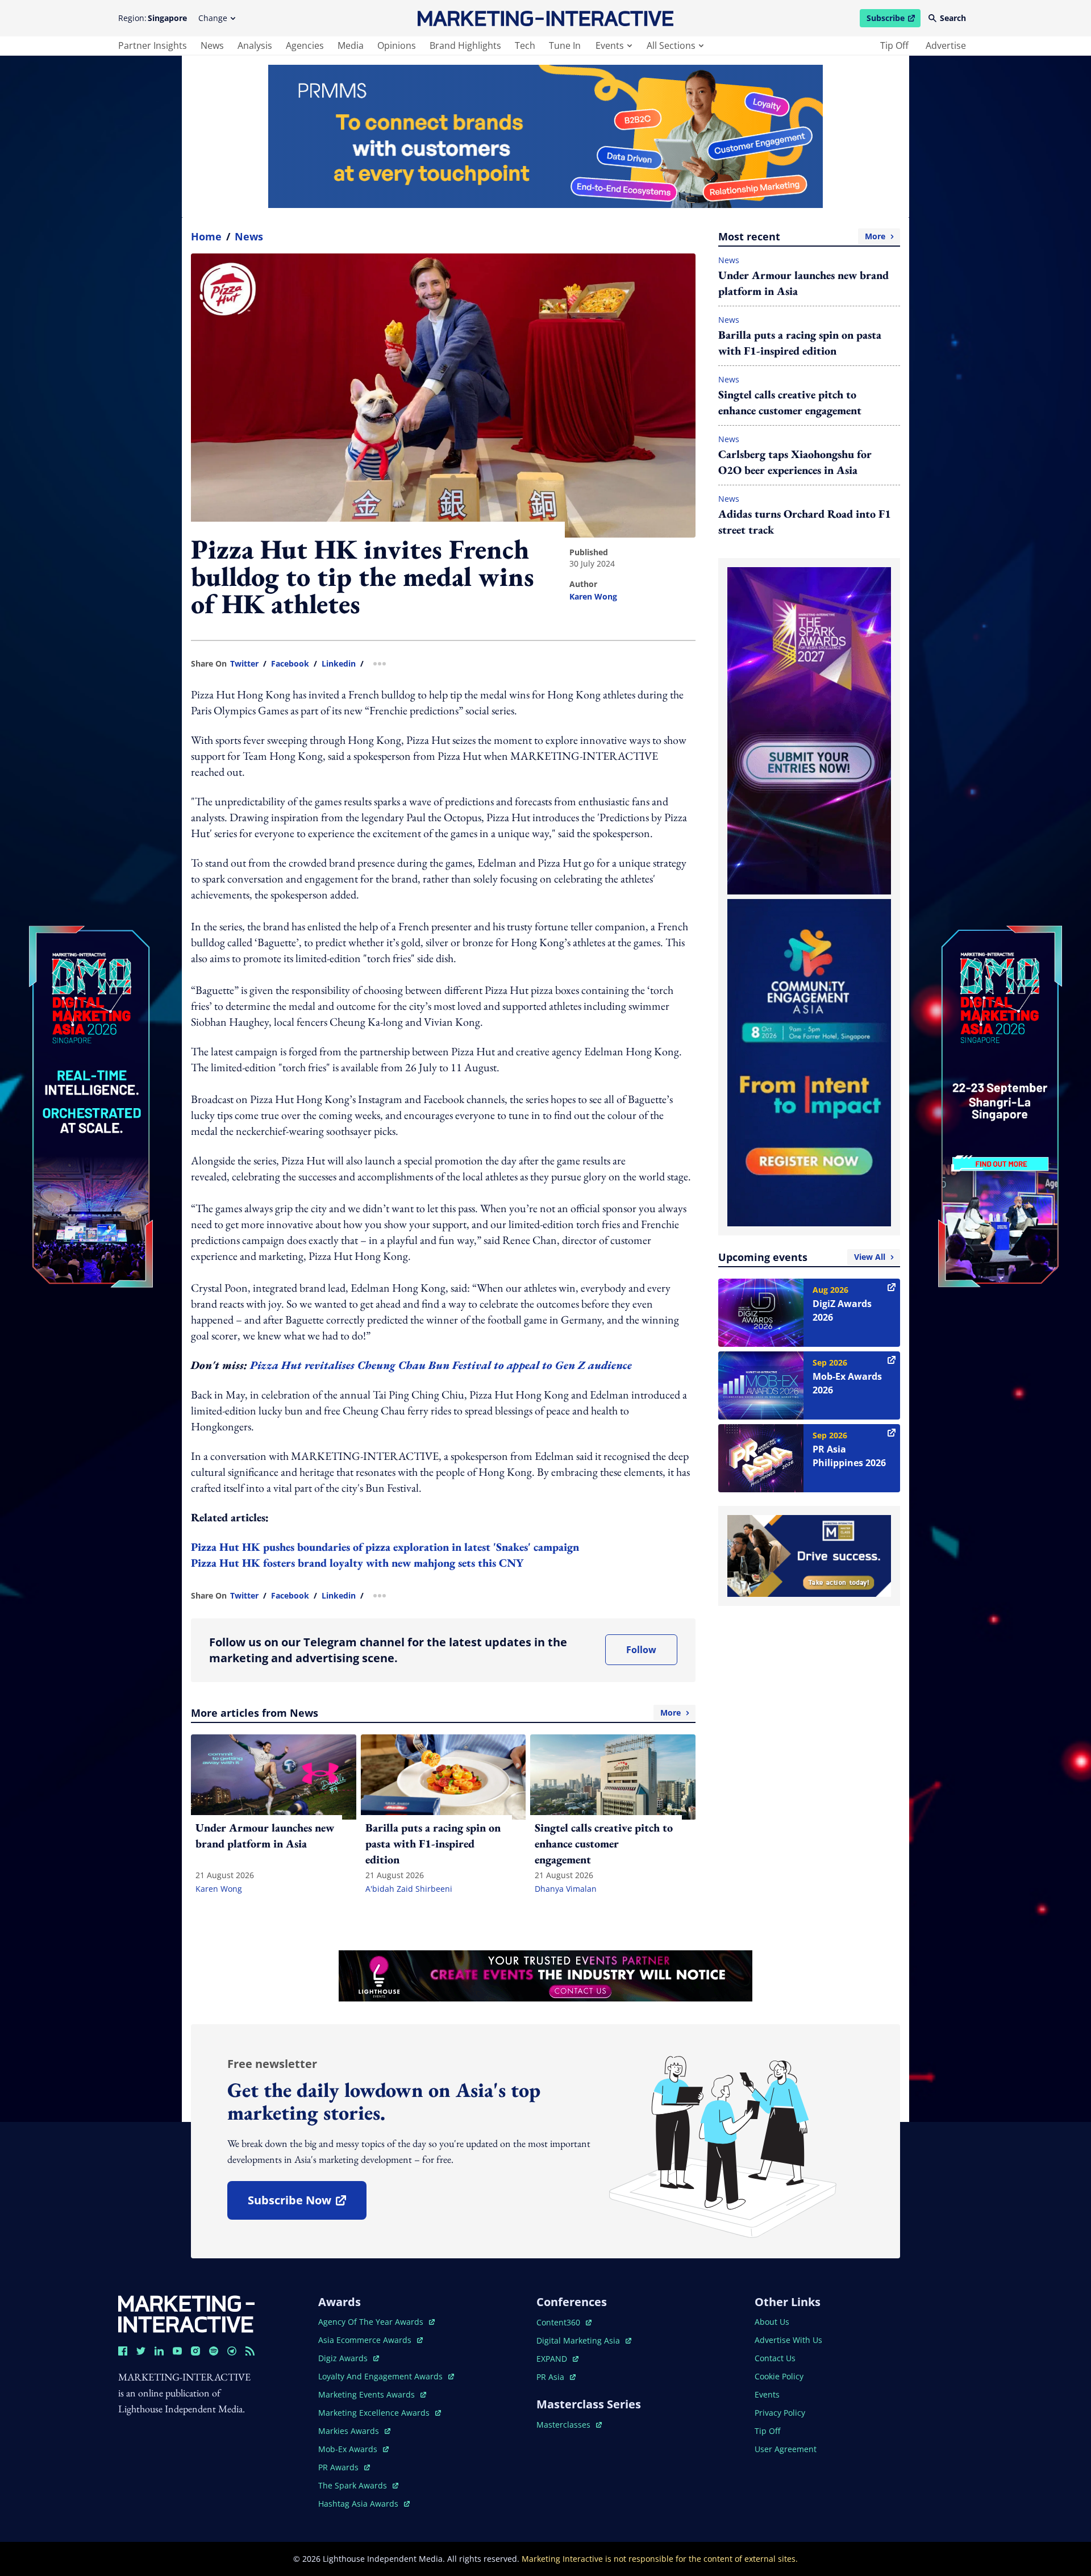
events (610, 45)
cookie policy (779, 2376)
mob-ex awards (353, 2449)
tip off (894, 45)
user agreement (786, 2449)
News (249, 236)
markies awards (354, 2431)
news (212, 45)
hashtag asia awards (359, 2504)
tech (525, 45)
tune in (565, 45)
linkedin (339, 664)
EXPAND (557, 2359)
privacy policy (780, 2413)
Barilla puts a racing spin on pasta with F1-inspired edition (800, 343)
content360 (564, 2322)
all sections (671, 45)
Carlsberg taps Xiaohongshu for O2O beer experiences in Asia (795, 462)
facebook (290, 664)
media (351, 45)
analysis (255, 45)
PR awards (344, 2467)
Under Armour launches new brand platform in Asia (803, 283)
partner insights (153, 45)
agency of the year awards (372, 2322)
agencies (305, 45)
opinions (397, 45)
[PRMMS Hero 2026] (545, 136)
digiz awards (349, 2358)
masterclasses (569, 2425)
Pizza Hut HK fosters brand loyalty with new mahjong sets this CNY (357, 1563)
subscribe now (307, 2204)
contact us (775, 2358)
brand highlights (465, 45)
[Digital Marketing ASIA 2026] (91, 1031)
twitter (244, 664)
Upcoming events (802, 1257)
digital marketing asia (579, 2340)
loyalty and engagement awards (382, 2376)
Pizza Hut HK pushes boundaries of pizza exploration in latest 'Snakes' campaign (385, 1547)
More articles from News (436, 1713)
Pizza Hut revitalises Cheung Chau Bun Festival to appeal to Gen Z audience (441, 1365)
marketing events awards (368, 2394)
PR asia (556, 2377)
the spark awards (358, 2485)
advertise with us (788, 2340)
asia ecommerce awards (366, 2340)
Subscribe (893, 20)
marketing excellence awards (375, 2413)
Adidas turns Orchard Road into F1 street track (805, 522)
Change (213, 18)
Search (953, 18)
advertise (946, 45)
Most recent (802, 236)
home (206, 236)
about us (772, 2322)
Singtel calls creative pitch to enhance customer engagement (790, 402)
